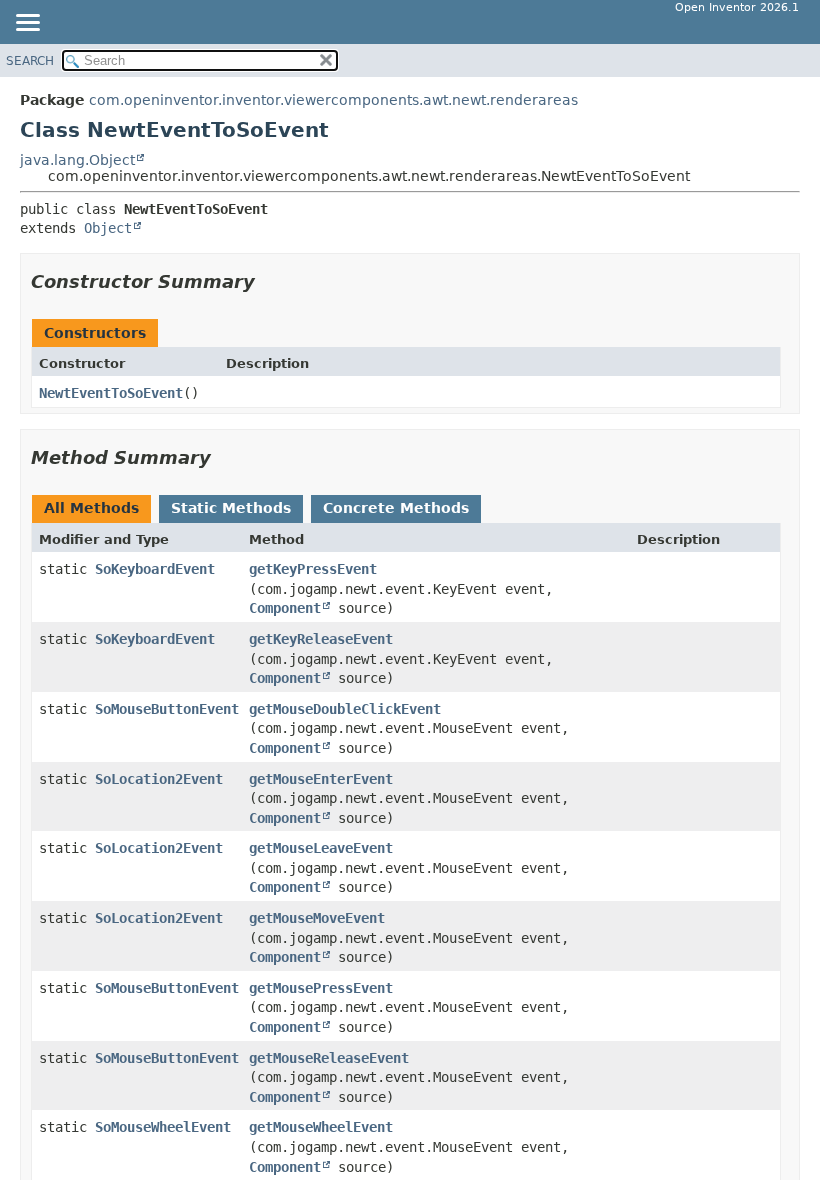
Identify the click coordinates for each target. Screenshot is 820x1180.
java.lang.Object (77, 160)
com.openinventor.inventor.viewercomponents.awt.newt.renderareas (333, 100)
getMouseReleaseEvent (329, 1058)
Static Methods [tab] (231, 508)
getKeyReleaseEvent (321, 639)
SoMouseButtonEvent (167, 709)
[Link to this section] (269, 281)
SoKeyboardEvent (155, 569)
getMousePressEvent (321, 988)
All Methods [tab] (91, 508)
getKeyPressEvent (313, 569)
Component (285, 608)
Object (108, 228)
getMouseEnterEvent (321, 779)
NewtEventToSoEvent (111, 393)
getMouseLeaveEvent (321, 848)
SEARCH (30, 61)
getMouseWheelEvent (321, 1127)
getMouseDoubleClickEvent (345, 709)
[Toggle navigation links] (27, 24)
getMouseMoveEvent (317, 918)
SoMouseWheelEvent (163, 1127)
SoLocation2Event (159, 779)
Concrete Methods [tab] (396, 508)
